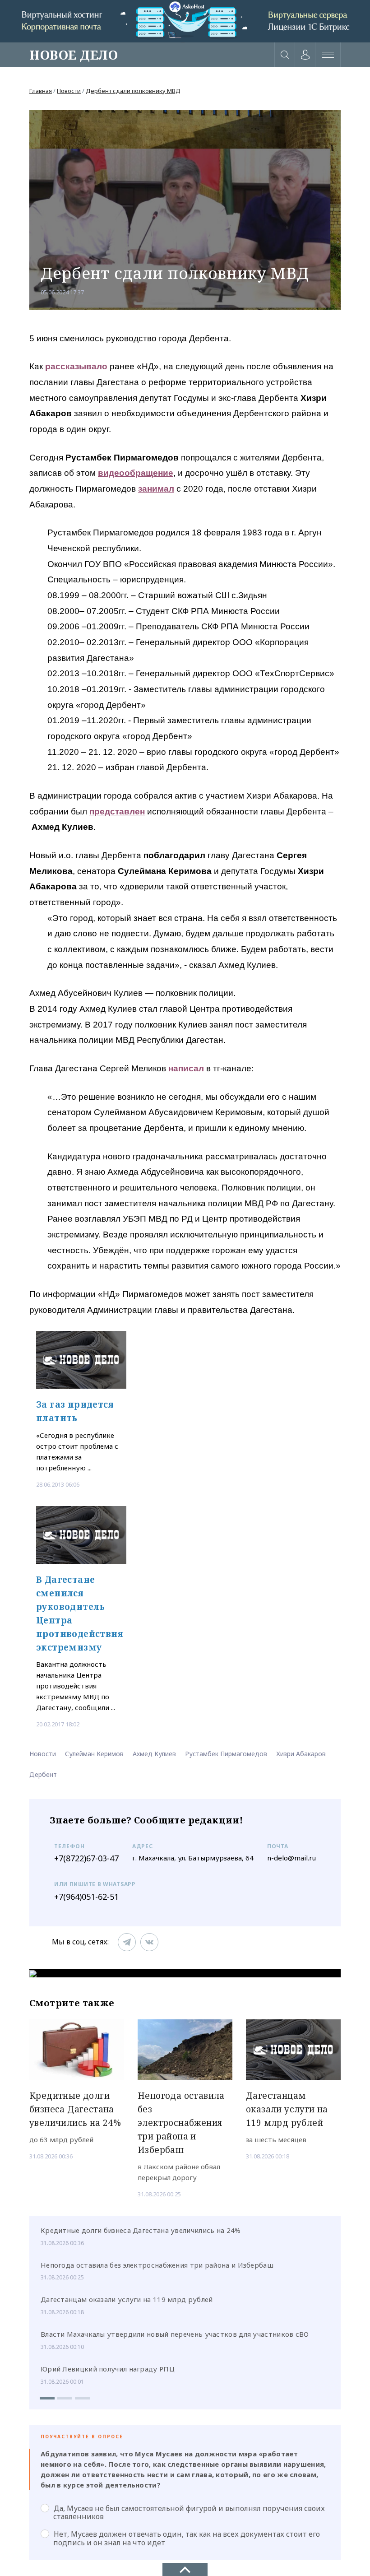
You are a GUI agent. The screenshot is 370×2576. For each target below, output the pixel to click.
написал (186, 1068)
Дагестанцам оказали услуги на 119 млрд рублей (127, 2299)
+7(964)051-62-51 (86, 1897)
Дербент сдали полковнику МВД (133, 91)
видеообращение (136, 473)
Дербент (43, 1774)
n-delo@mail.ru (291, 1858)
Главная (41, 91)
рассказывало (76, 366)
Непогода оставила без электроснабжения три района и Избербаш (157, 2265)
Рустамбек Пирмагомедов (226, 1754)
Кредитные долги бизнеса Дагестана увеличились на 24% (141, 2230)
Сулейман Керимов (94, 1754)
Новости (69, 91)
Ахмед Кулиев (154, 1754)
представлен (117, 811)
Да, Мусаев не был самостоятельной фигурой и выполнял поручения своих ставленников (189, 2512)
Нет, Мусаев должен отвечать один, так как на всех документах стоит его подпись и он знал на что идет (187, 2538)
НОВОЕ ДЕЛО (74, 55)
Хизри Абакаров (301, 1754)
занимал (156, 489)
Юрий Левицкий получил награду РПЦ (108, 2369)
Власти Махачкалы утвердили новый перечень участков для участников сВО (175, 2334)
